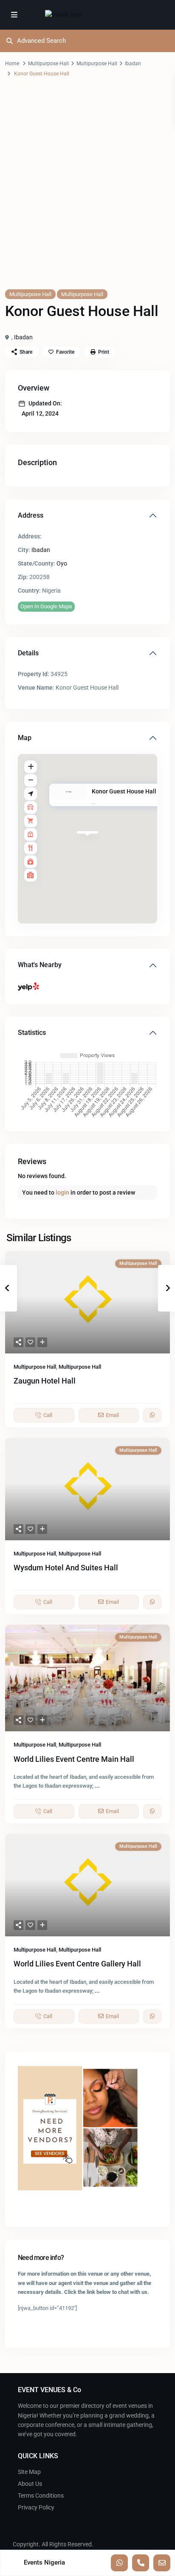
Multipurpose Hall (48, 64)
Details (28, 653)
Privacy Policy (36, 2507)
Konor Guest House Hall (124, 792)
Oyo (62, 563)
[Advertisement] (87, 191)
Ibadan (133, 64)
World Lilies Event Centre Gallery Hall (77, 1964)
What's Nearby (40, 965)
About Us (30, 2484)
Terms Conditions (41, 2496)
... (97, 1786)
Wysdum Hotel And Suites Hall (66, 1568)
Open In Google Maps (46, 606)
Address (31, 515)
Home (12, 64)
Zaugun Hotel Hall (45, 1381)
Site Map (29, 2472)
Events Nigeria (44, 2562)
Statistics (32, 1033)
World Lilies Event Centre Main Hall (74, 1759)
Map (25, 738)
